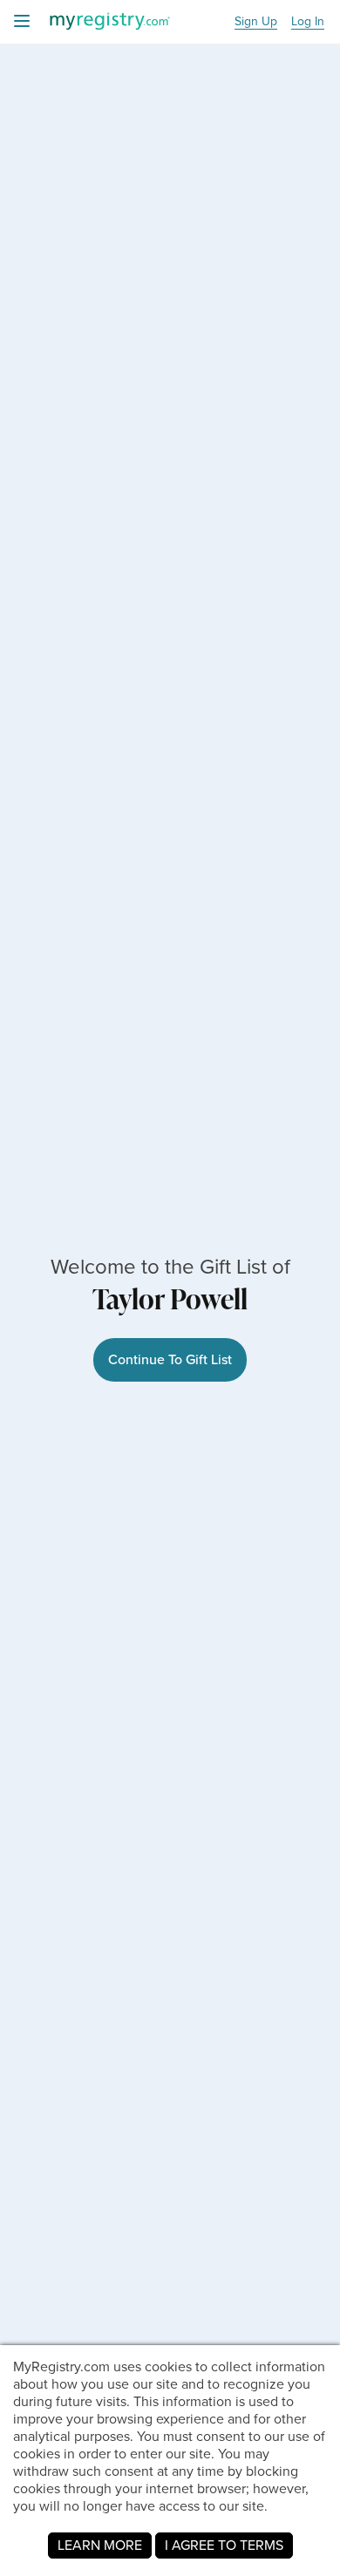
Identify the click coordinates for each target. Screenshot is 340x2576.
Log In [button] (308, 22)
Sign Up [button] (256, 22)
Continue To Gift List (170, 1359)
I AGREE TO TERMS (224, 2545)
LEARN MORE (100, 2545)
